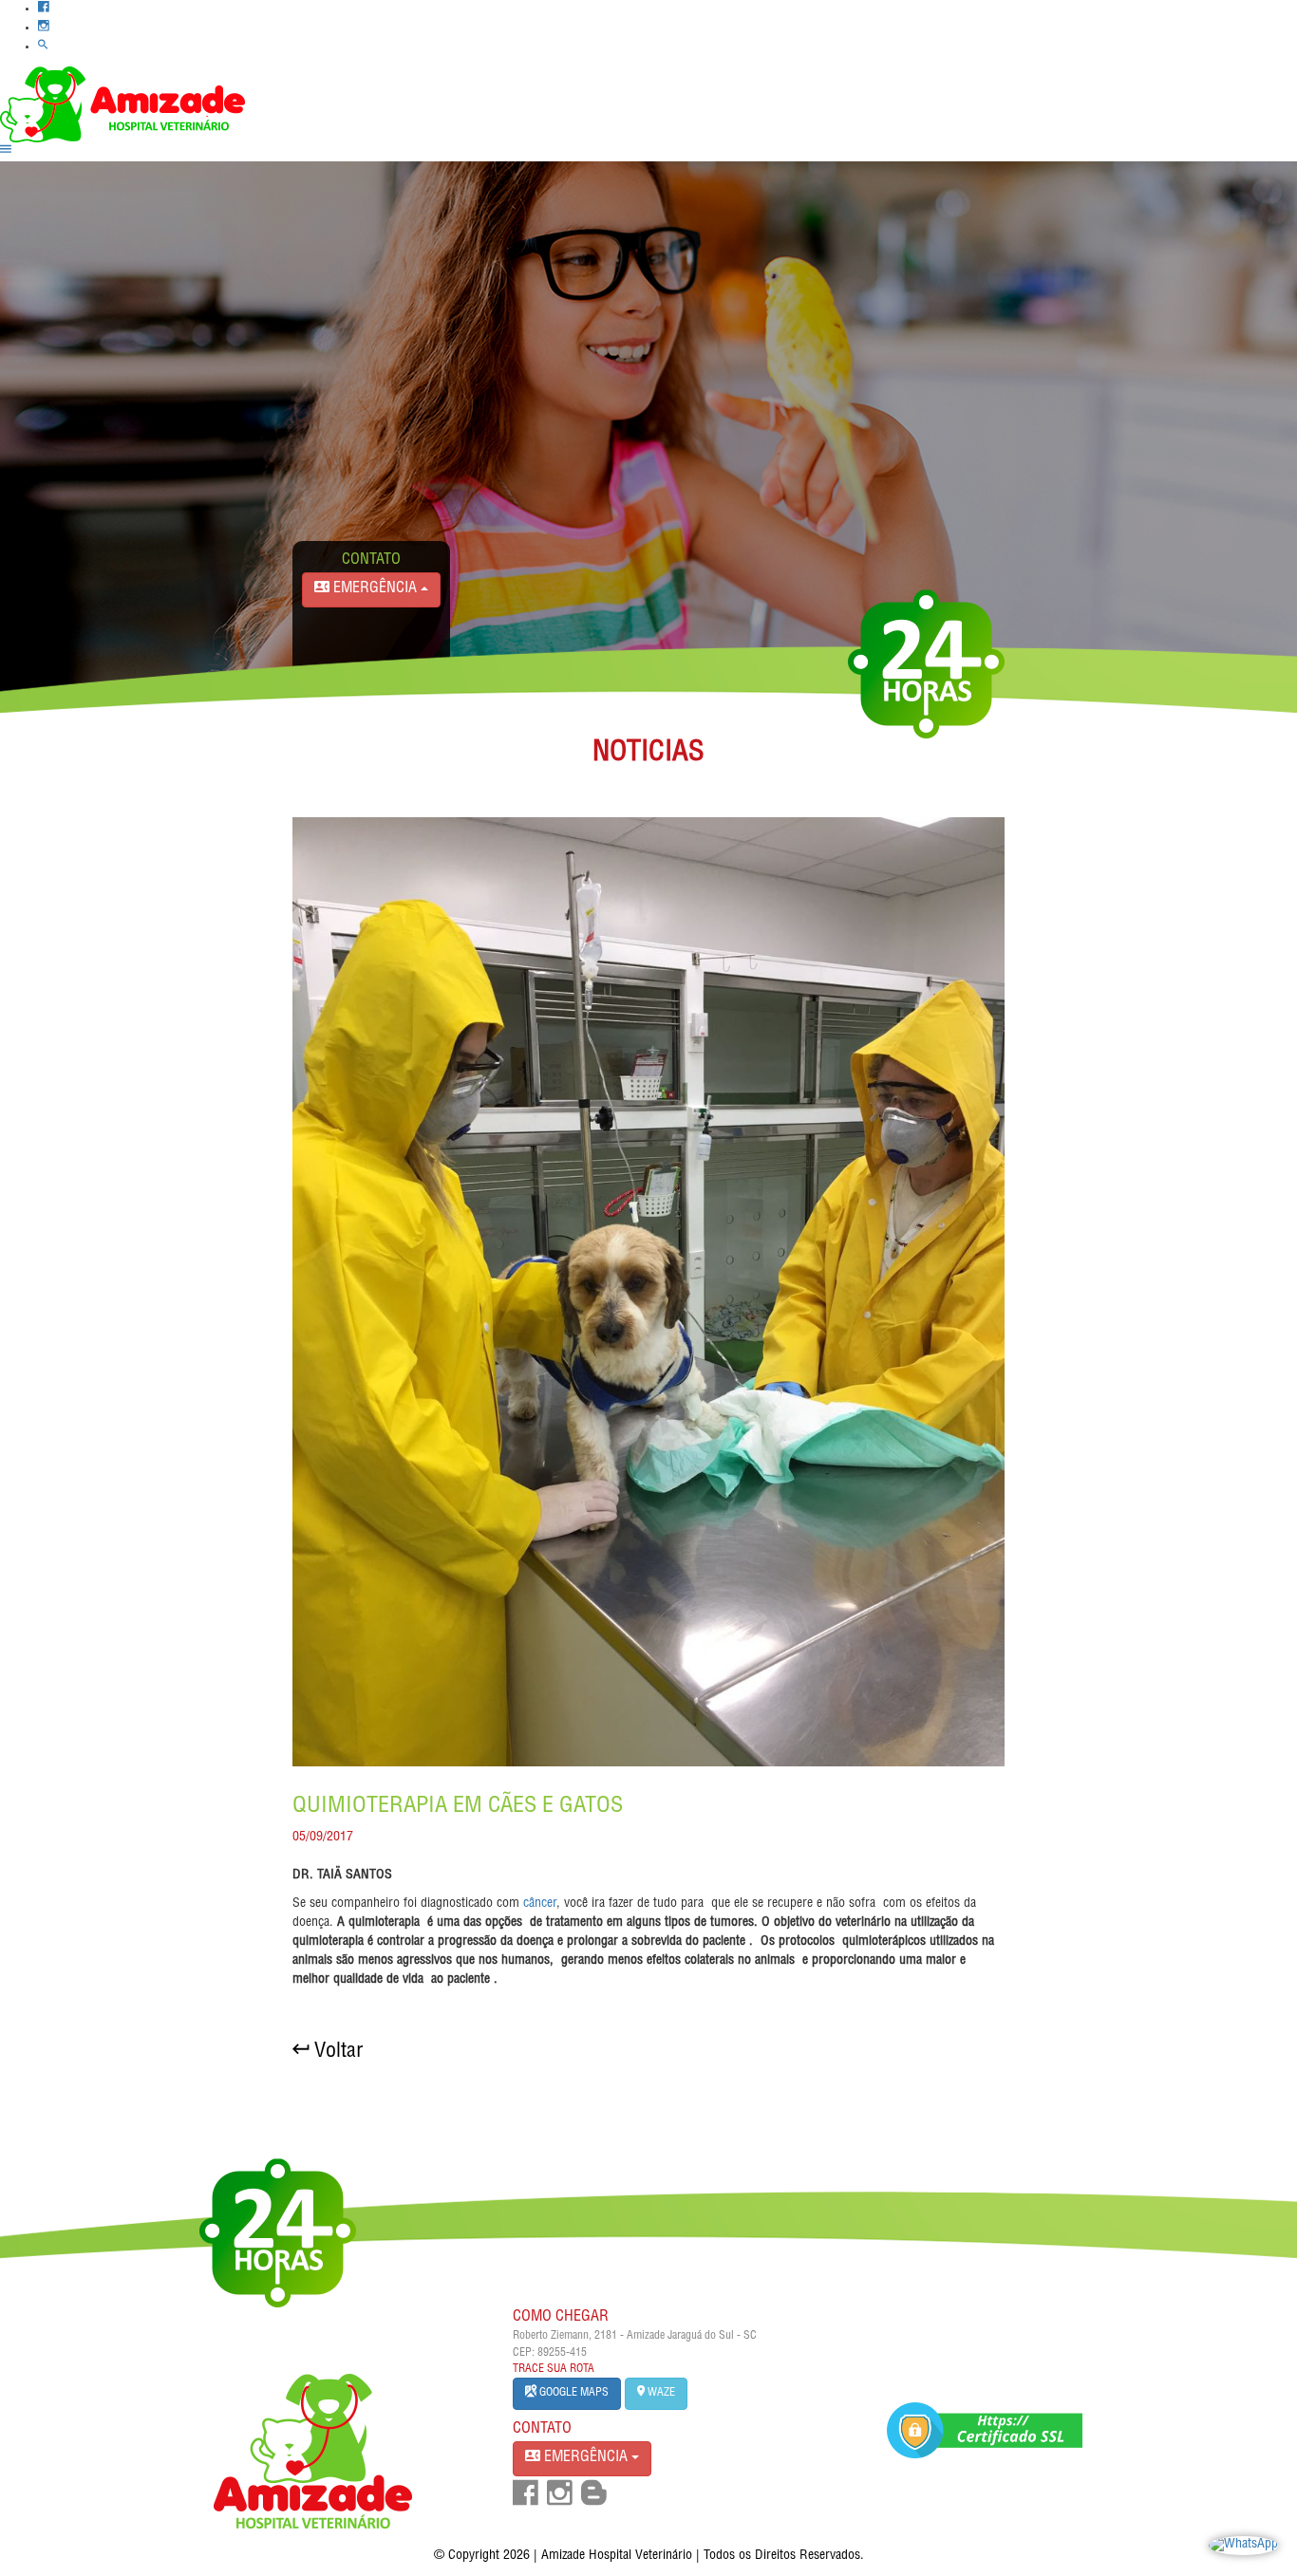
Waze (660, 2393)
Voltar (336, 2052)
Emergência (586, 2458)
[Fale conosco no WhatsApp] (1243, 2547)
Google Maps (573, 2393)
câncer (540, 1904)
